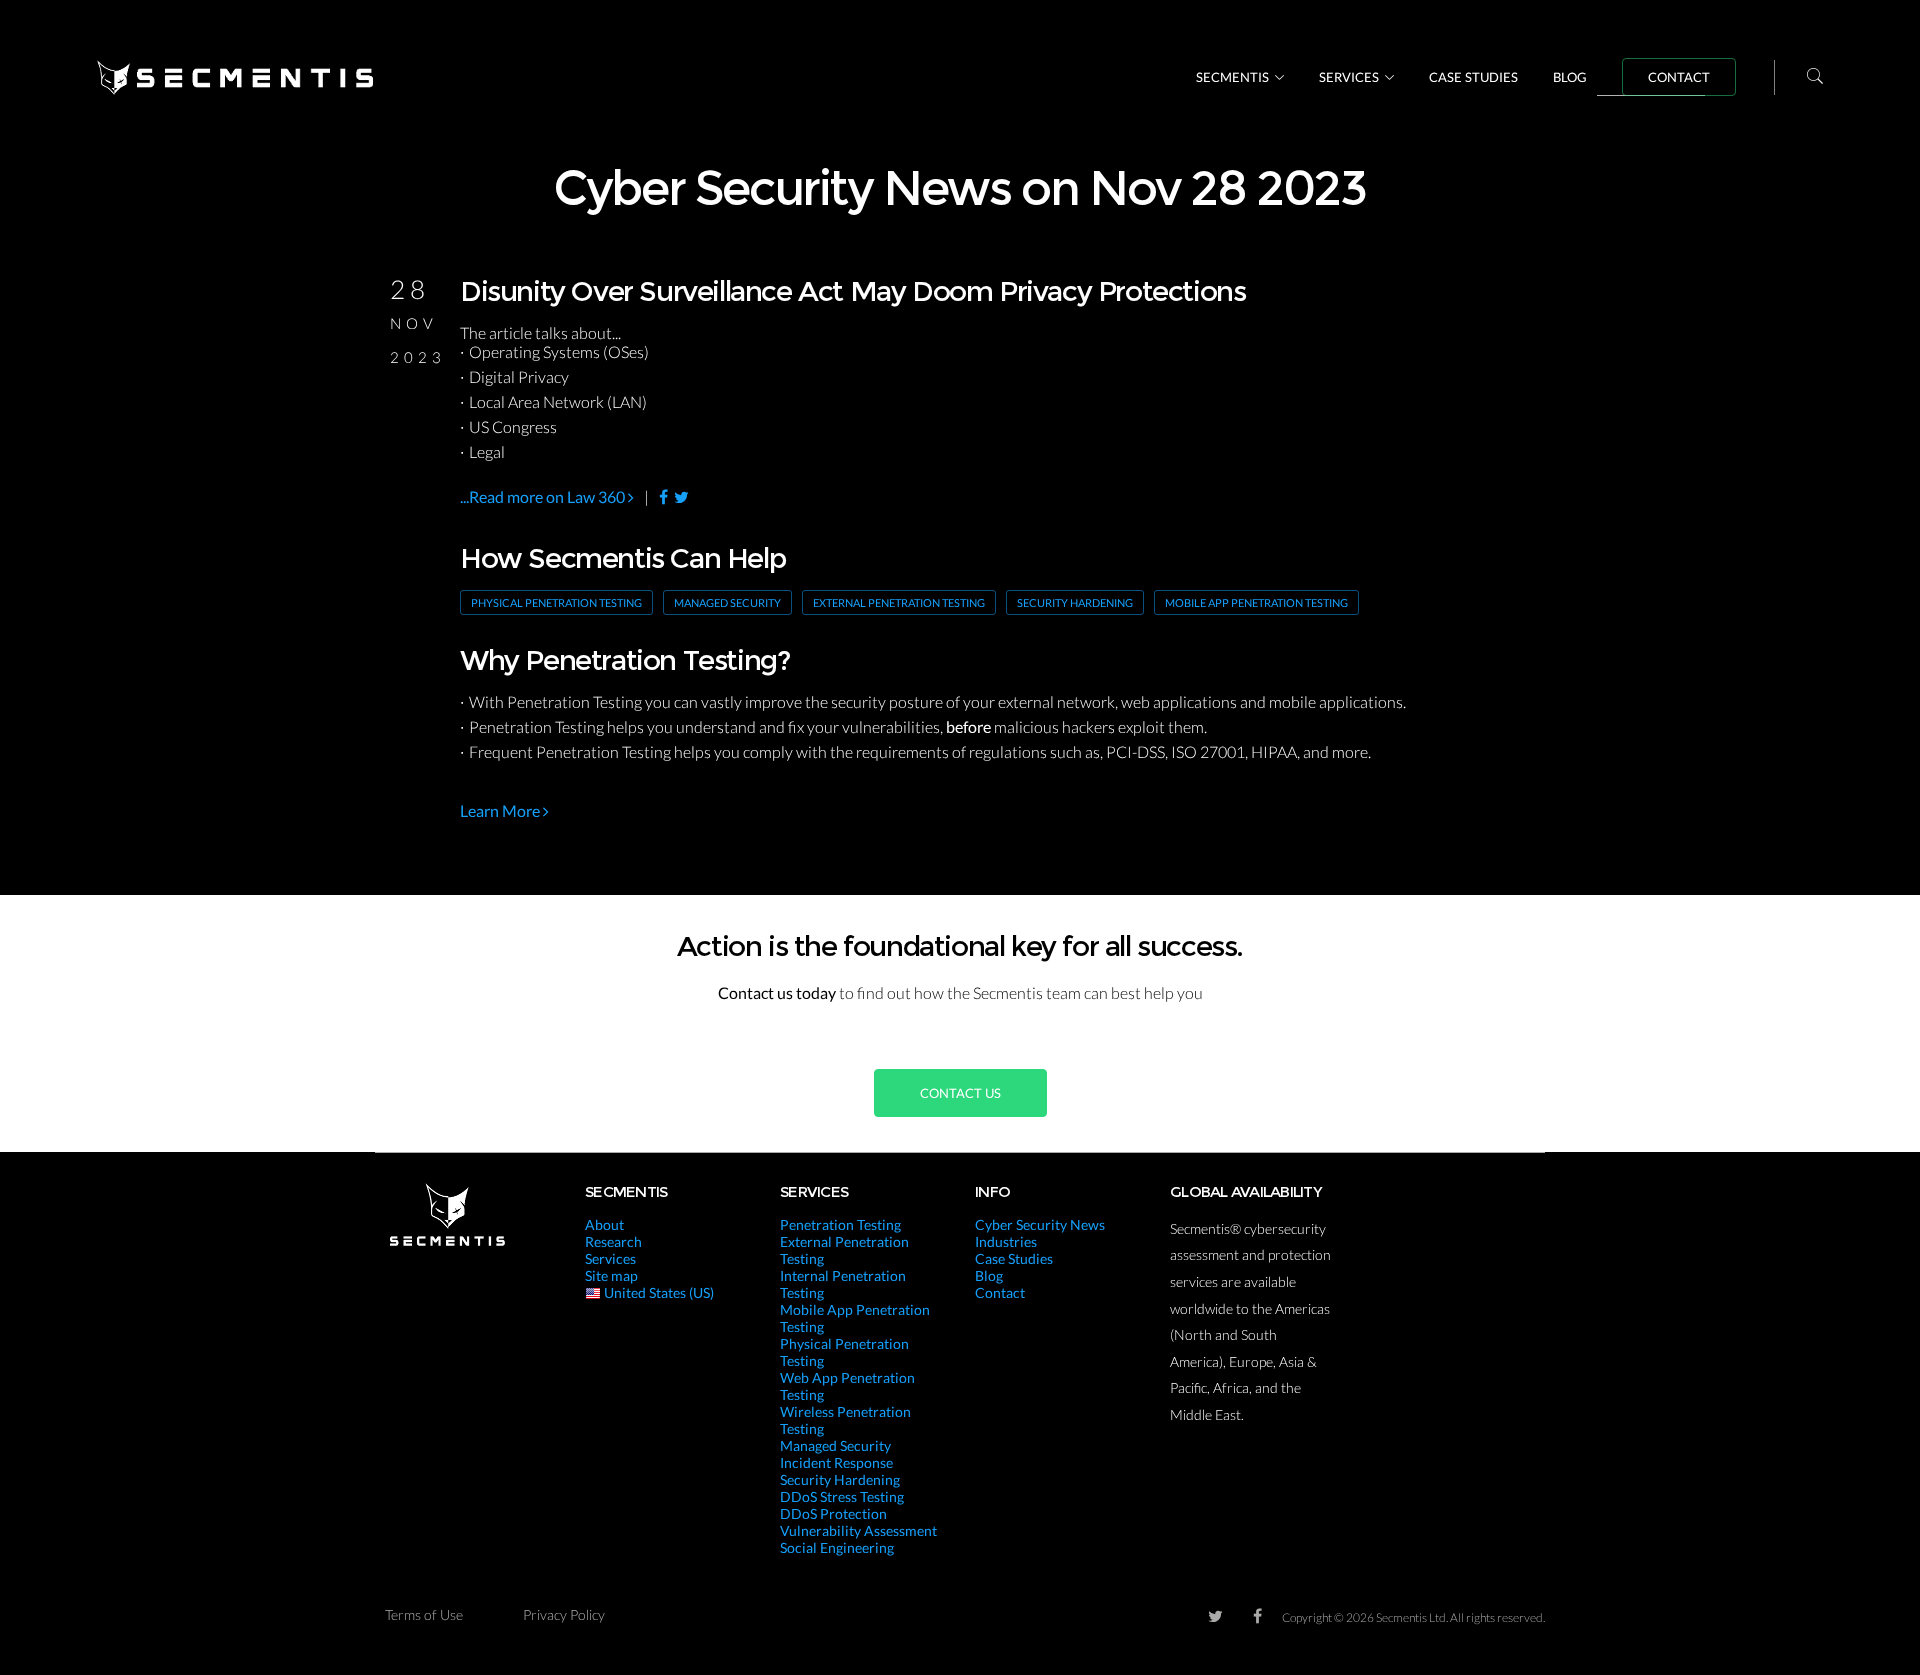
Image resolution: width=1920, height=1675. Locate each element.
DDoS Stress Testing (842, 1496)
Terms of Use (424, 1614)
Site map (611, 1275)
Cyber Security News (1040, 1224)
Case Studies (1473, 77)
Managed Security (727, 602)
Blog (1570, 77)
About (604, 1224)
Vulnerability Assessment (858, 1530)
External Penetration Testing (899, 602)
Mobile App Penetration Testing (1256, 602)
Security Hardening (1075, 602)
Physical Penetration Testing (556, 602)
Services (1349, 77)
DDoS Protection (833, 1513)
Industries (1006, 1241)
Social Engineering (837, 1547)
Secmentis (1232, 77)
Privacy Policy (564, 1614)
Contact (1679, 77)
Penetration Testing (840, 1224)
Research (613, 1241)
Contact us (960, 1093)
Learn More (501, 810)
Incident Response (836, 1462)
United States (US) (657, 1292)
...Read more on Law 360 (544, 496)
